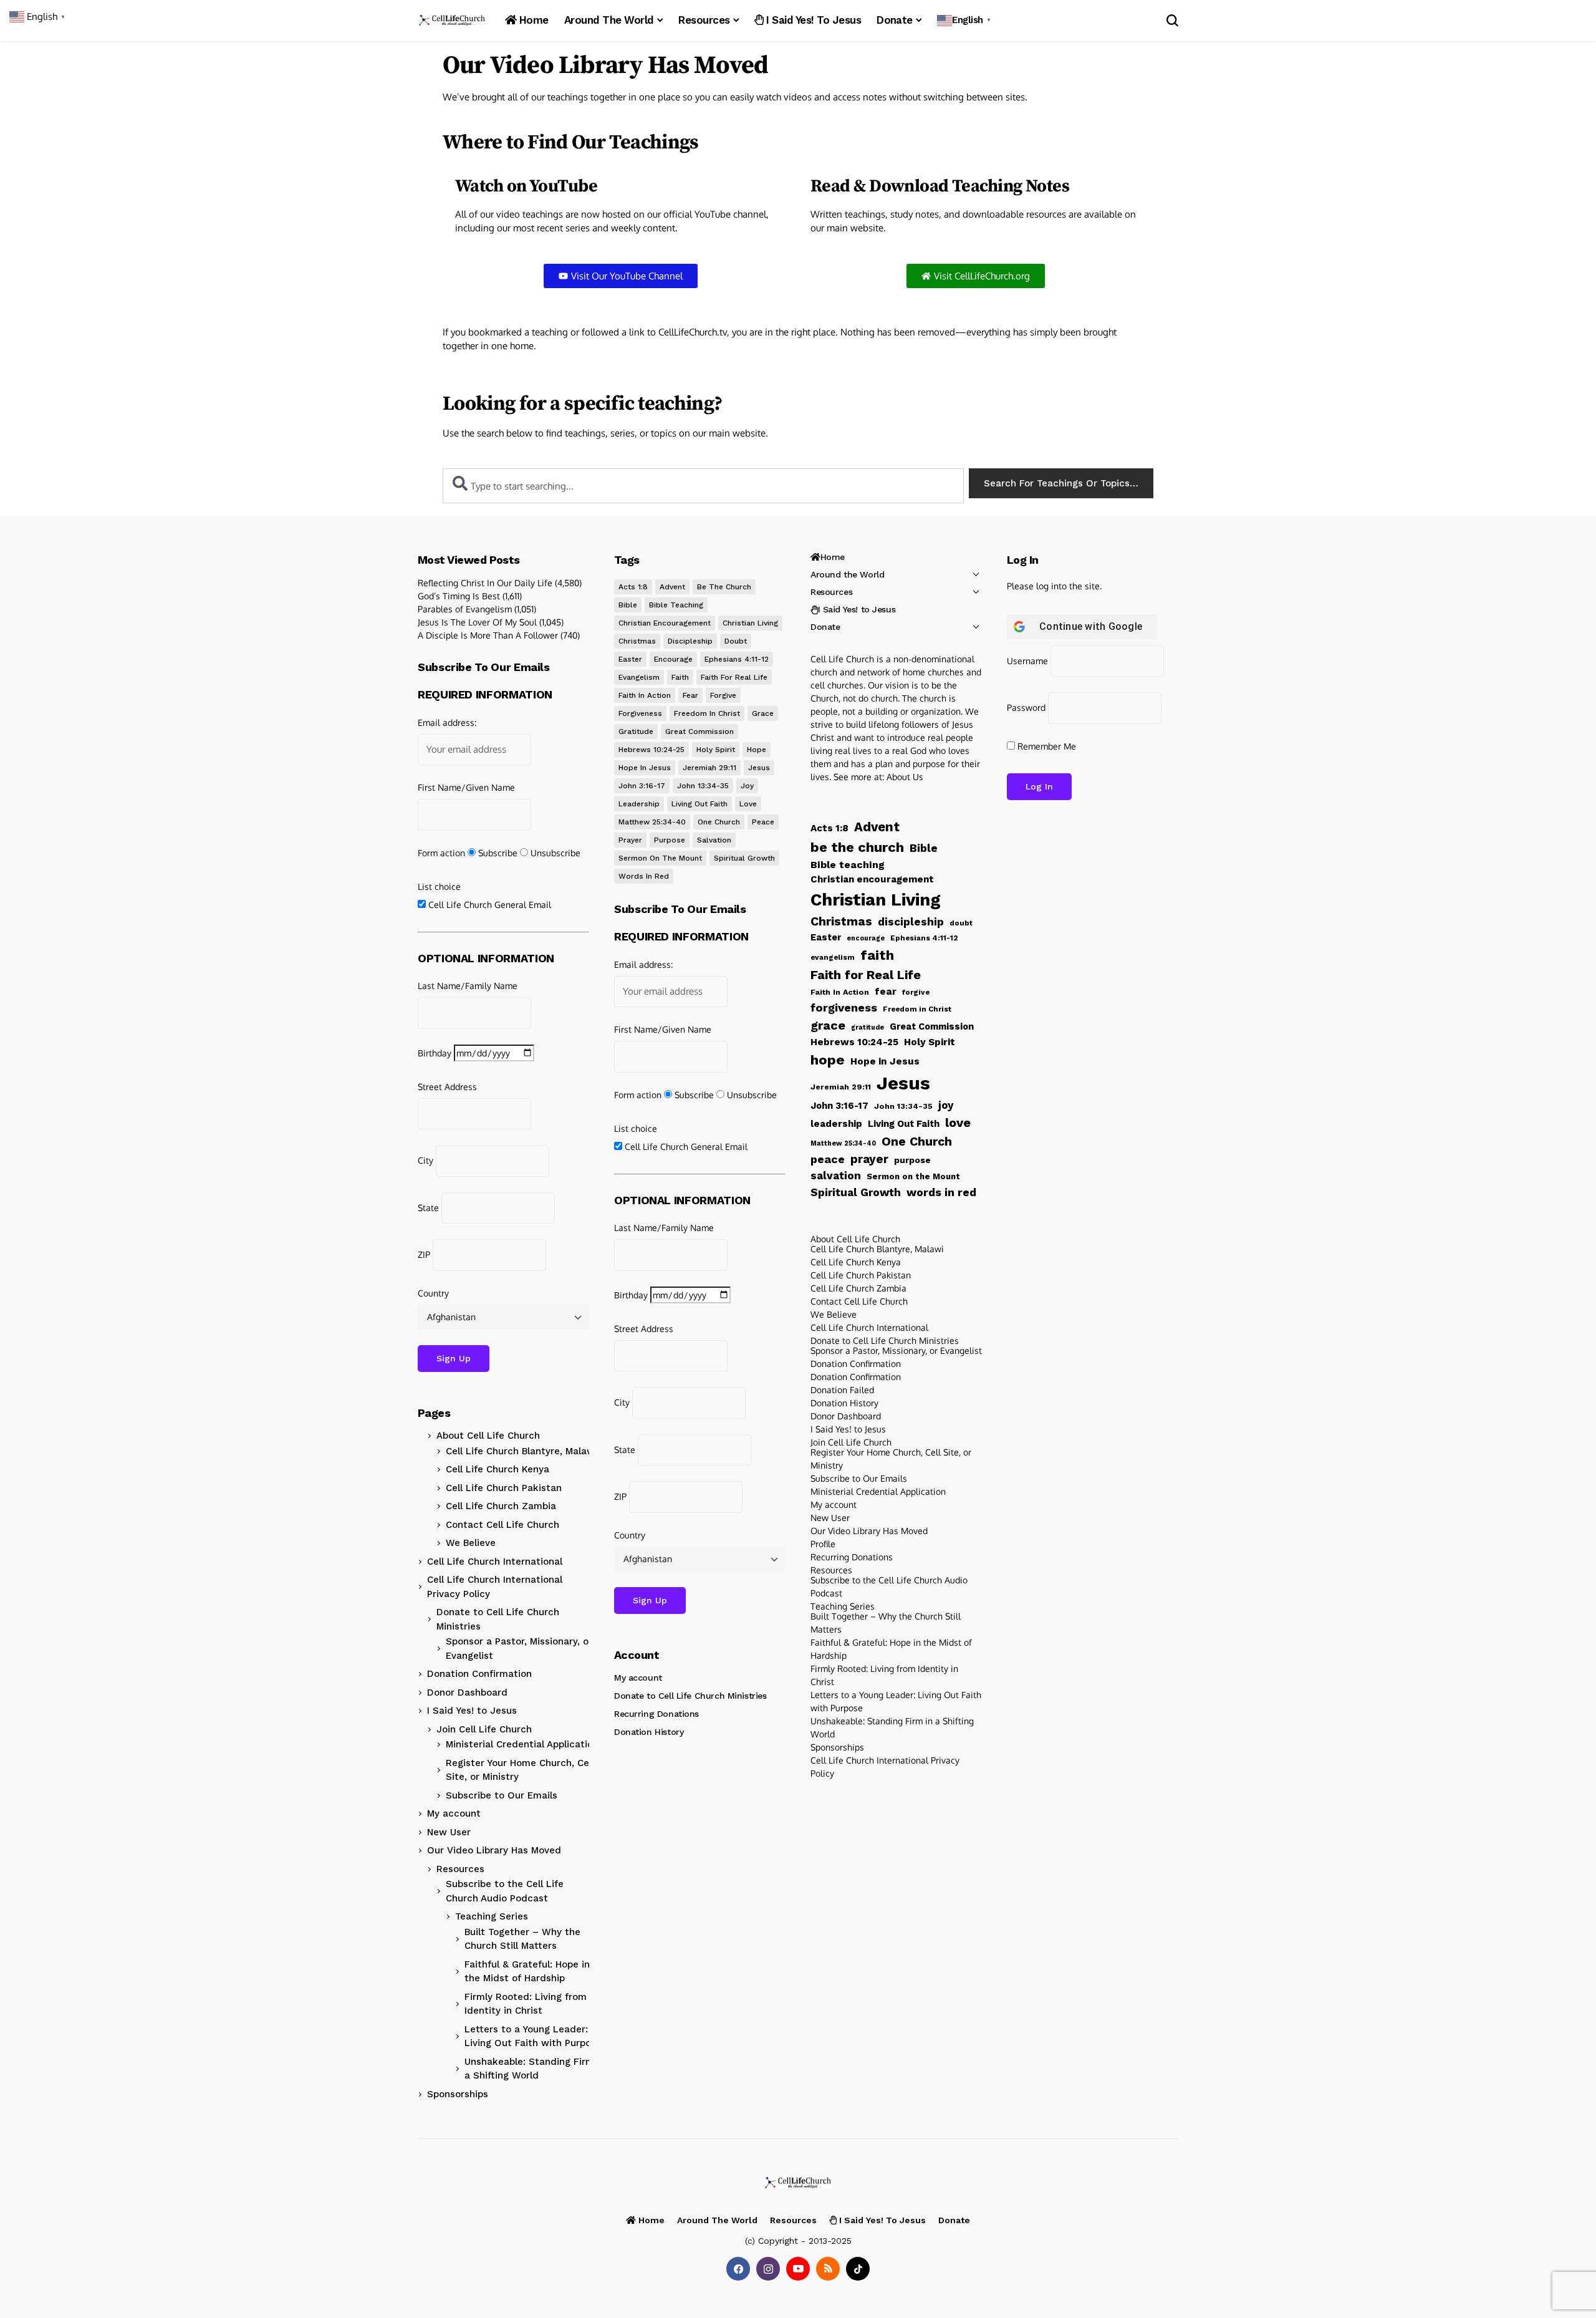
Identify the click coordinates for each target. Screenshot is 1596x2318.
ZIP (424, 1254)
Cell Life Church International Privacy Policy (495, 1587)
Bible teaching (676, 605)
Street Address (447, 1087)
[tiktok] (858, 2269)
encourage (673, 659)
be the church (724, 587)
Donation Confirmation (479, 1674)
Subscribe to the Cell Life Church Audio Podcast (505, 1891)
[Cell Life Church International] (452, 20)
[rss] (828, 2269)
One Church (719, 822)
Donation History (649, 1732)
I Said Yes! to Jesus (472, 1711)
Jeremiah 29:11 (709, 768)
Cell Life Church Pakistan (504, 1488)
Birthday (435, 1053)
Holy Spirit (716, 750)
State (428, 1208)
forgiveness (640, 713)
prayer (630, 840)
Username (1027, 661)
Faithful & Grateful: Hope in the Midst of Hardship (527, 1972)
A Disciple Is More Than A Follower (488, 635)
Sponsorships (458, 2094)
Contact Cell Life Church (502, 1525)
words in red (644, 876)
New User (449, 1832)
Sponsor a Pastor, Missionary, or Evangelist (519, 1649)
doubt (736, 641)
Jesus (759, 768)
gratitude (636, 732)
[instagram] (768, 2269)
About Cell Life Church (488, 1436)
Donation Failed (842, 1390)
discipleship (690, 641)
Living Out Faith (699, 804)
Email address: (447, 722)
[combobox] (703, 486)
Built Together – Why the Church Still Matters (522, 1939)
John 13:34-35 (703, 786)
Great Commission (699, 732)
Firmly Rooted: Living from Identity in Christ (526, 2004)
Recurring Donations (656, 1714)
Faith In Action (645, 695)
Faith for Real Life (734, 677)
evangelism (639, 677)
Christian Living (750, 623)
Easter (630, 659)
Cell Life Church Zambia (501, 1506)
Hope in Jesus (645, 768)
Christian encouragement (665, 623)
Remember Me (1046, 746)
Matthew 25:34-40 (652, 822)
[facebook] (738, 2269)
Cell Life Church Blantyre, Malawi (522, 1451)
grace (763, 713)
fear (690, 695)
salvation (714, 840)
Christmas (637, 641)
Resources (460, 1869)
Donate (825, 627)
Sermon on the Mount (660, 858)
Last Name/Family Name (468, 986)
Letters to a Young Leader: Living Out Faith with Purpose (533, 2036)
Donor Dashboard (467, 1693)
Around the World (847, 574)
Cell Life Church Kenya (498, 1469)
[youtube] (798, 2269)
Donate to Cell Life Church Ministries (498, 1619)
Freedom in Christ (707, 713)
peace (763, 822)
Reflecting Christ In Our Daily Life (485, 583)
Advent (672, 587)
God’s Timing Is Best (459, 596)
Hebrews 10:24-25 (651, 750)
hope (757, 750)
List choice (439, 886)
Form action (441, 853)
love (748, 804)
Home (833, 557)
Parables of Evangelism (465, 609)
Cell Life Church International (495, 1562)
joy (747, 786)
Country (433, 1293)
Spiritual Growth (744, 858)
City (425, 1160)
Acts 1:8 (633, 587)
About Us (905, 777)
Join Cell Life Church (484, 1729)
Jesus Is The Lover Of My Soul (477, 622)
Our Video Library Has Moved (494, 1850)
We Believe (471, 1543)
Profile (823, 1544)
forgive (723, 695)
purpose (670, 840)
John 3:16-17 (642, 786)
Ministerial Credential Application (522, 1744)
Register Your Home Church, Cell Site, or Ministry (520, 1770)
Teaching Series (492, 1916)
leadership (639, 804)
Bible (628, 605)
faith (680, 677)
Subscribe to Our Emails (502, 1795)
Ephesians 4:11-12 (737, 659)
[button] (965, 20)
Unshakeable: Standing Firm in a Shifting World (535, 2069)
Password (1026, 707)
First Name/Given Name (466, 787)
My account (454, 1813)
